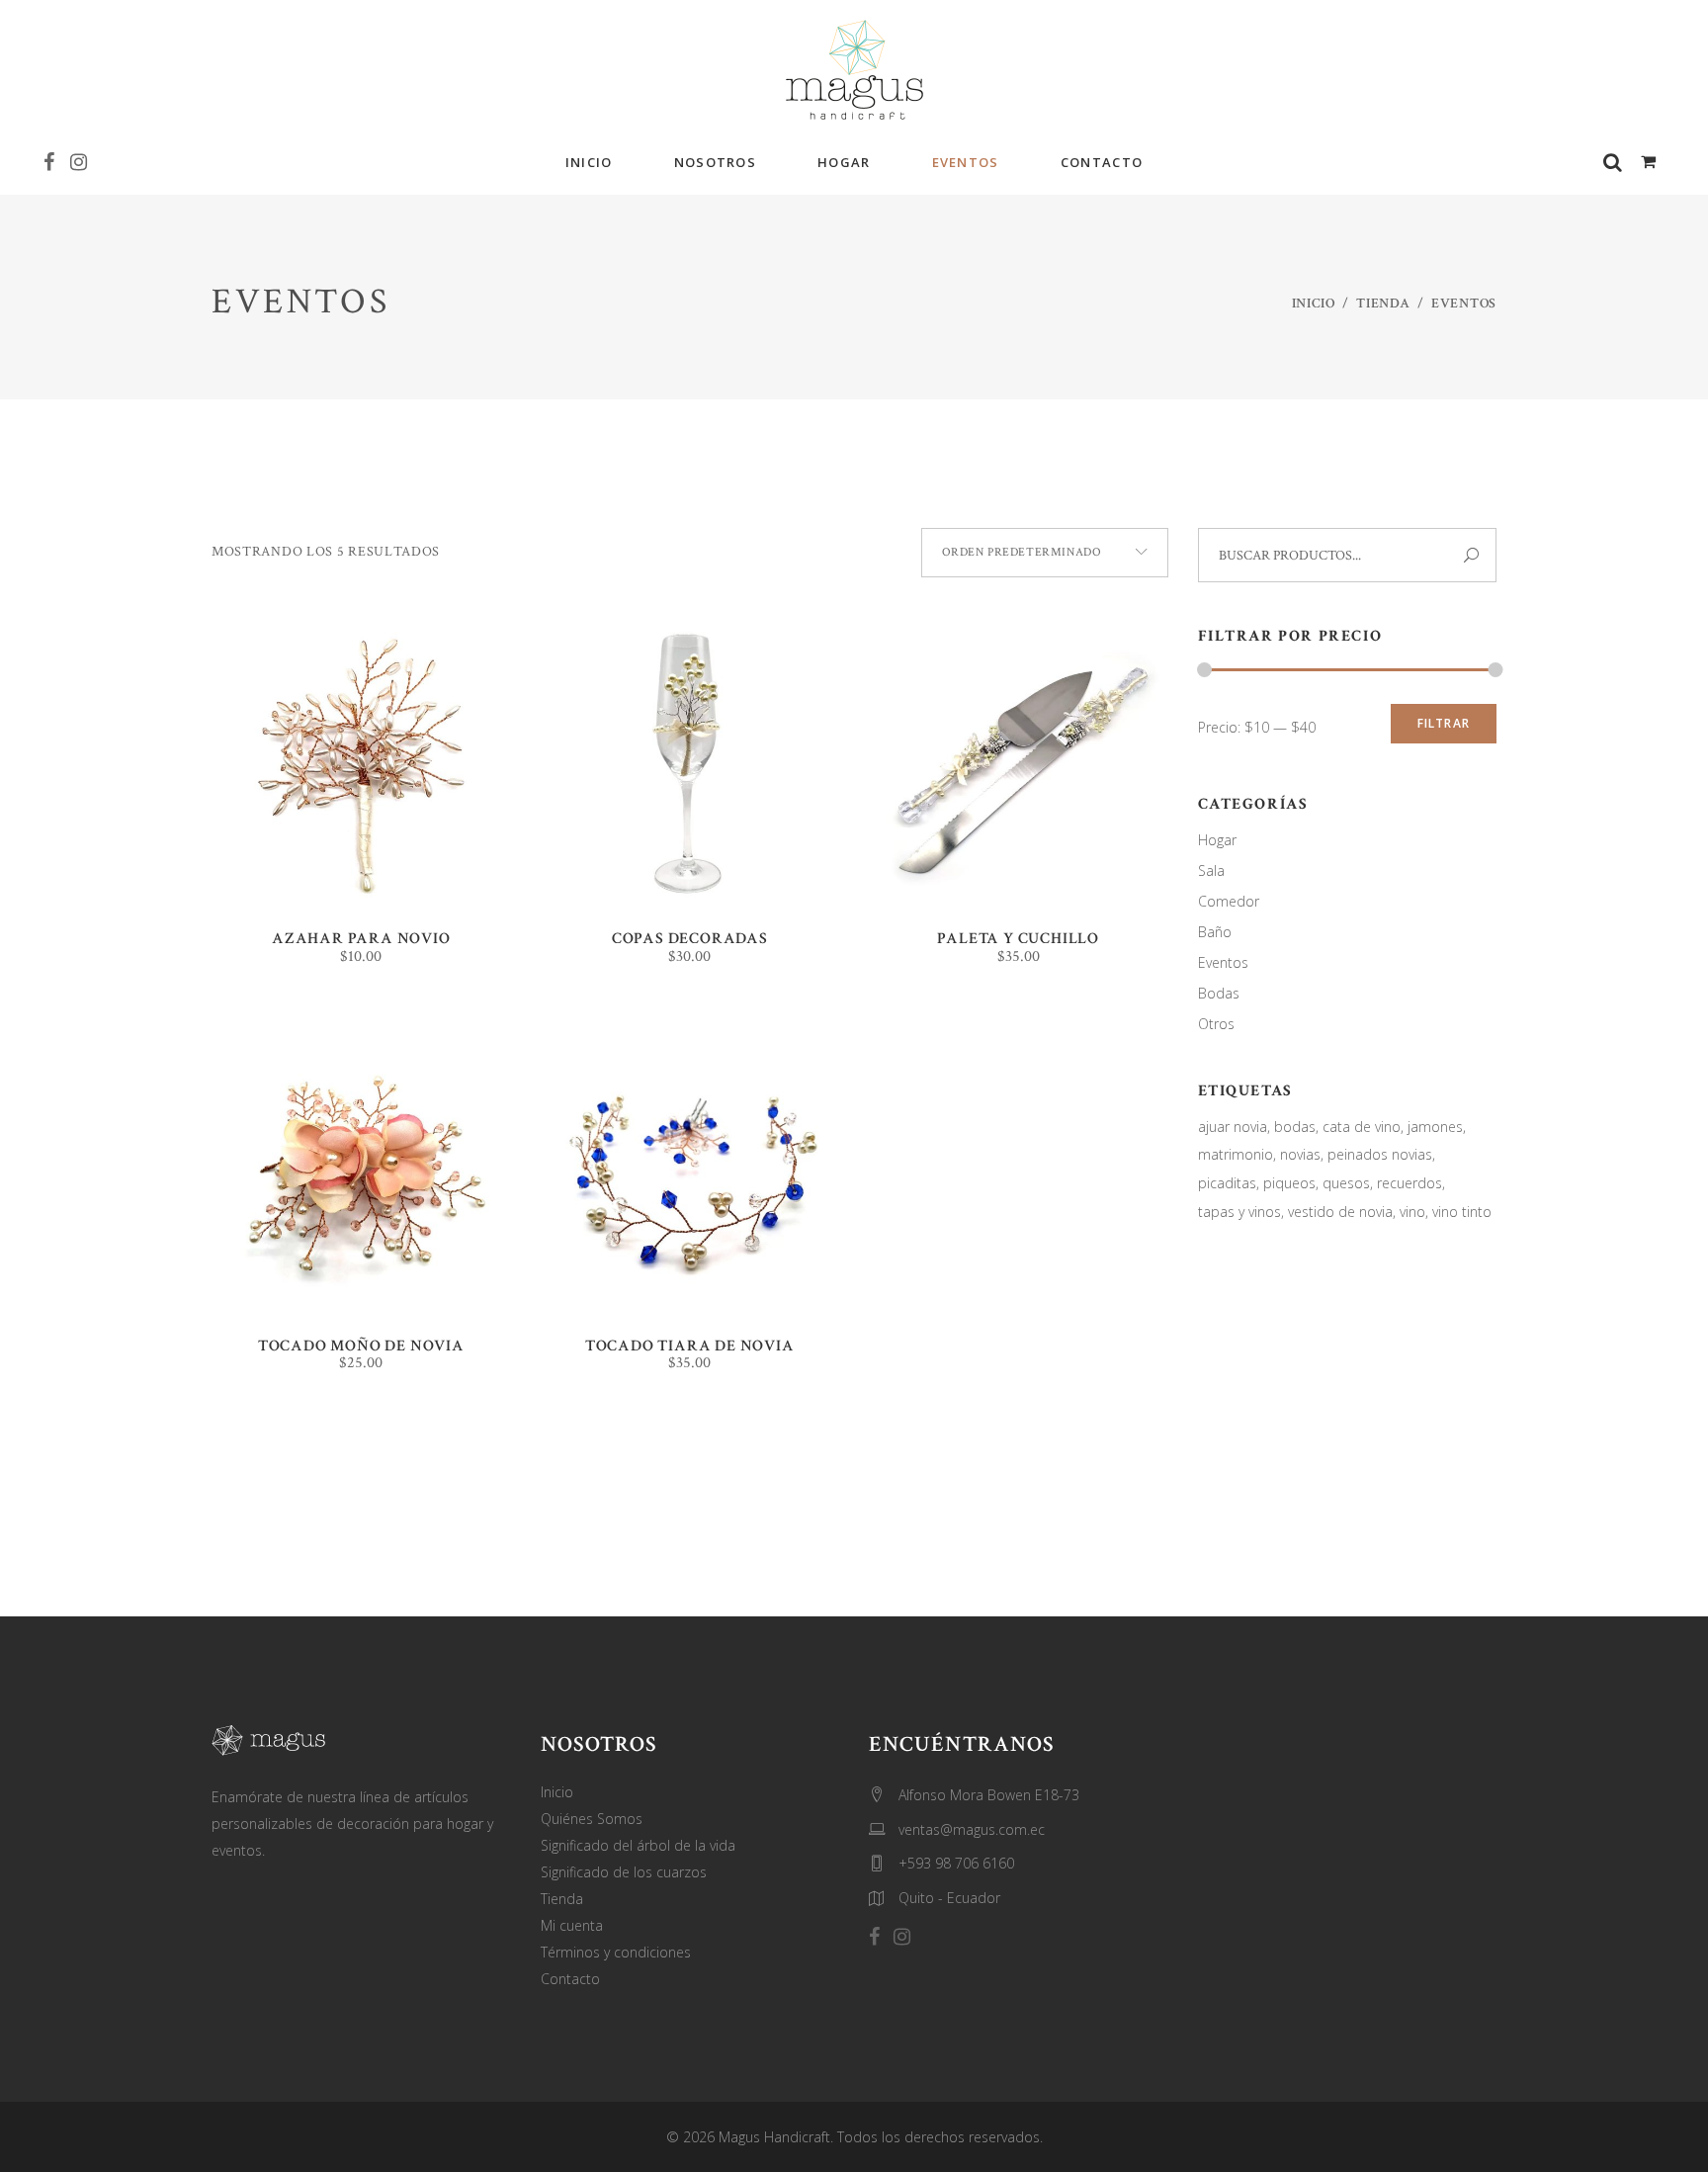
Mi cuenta (572, 1925)
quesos (1346, 1183)
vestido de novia (1340, 1212)
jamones (1435, 1127)
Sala (1211, 870)
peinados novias (1380, 1154)
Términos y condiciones (616, 1952)
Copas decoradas (690, 939)
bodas (1295, 1127)
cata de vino (1362, 1127)
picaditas (1227, 1183)
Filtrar (1444, 723)
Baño (1215, 932)
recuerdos (1409, 1183)
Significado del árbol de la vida (638, 1845)
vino (1412, 1212)
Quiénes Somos (592, 1819)
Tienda (1383, 304)
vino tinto (1462, 1212)
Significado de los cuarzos (624, 1872)
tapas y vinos (1239, 1212)
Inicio (1314, 304)
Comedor (1229, 901)
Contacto (570, 1979)
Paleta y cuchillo (1018, 939)
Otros (1216, 1024)
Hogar (1217, 840)
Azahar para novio (361, 939)
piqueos (1289, 1183)
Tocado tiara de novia (690, 1346)
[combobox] (1045, 553)
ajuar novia (1233, 1127)
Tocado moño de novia (361, 1346)
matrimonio (1236, 1154)
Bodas (1219, 993)
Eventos (1223, 962)
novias (1300, 1154)
